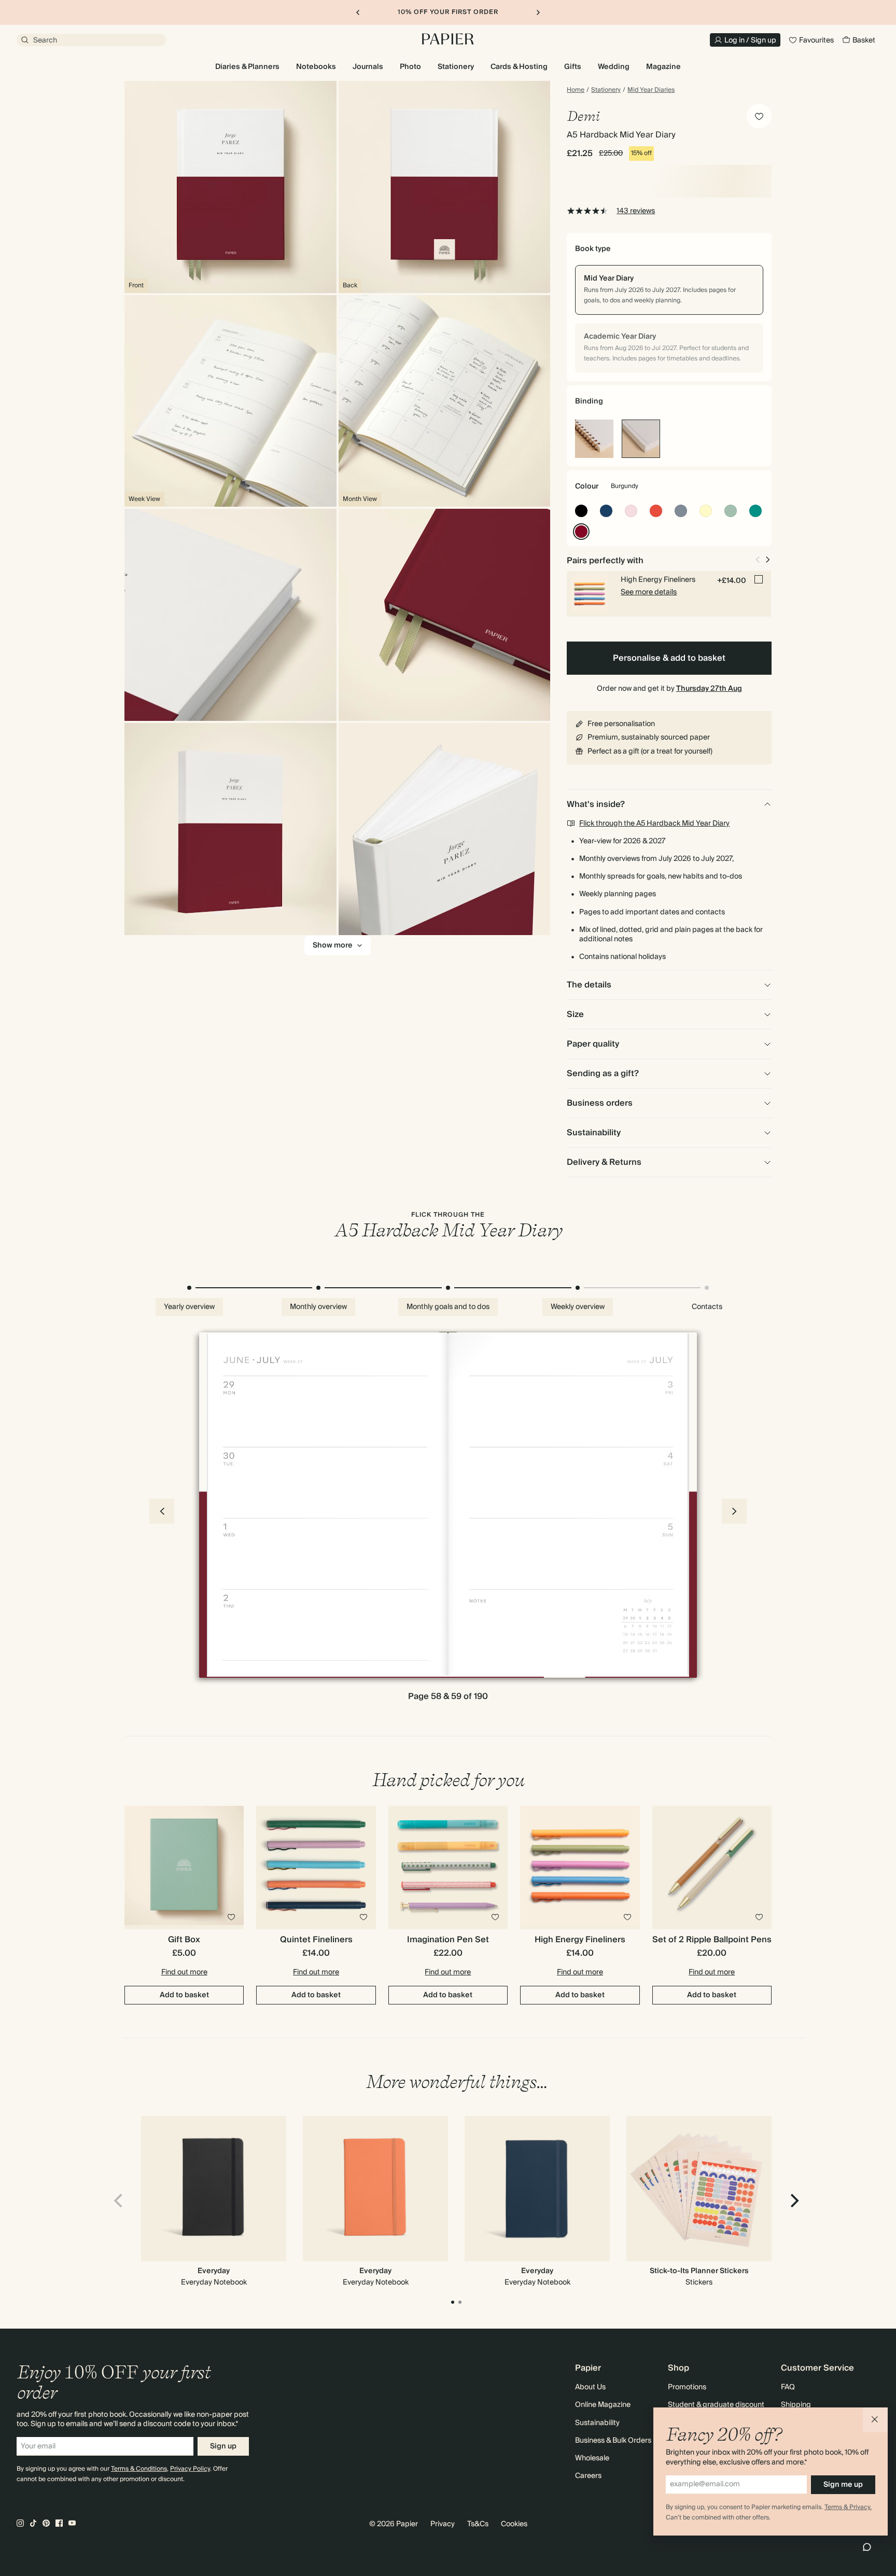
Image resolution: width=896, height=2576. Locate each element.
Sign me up (843, 2485)
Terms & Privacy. (848, 2507)
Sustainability (597, 2423)
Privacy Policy (190, 2469)
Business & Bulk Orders (613, 2441)
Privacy (443, 2524)
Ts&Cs (478, 2524)
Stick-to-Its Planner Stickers (699, 2271)
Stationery (606, 90)
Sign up (223, 2446)
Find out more (184, 1972)
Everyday (214, 2271)
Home (576, 90)
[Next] (793, 2201)
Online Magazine (603, 2405)
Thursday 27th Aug (709, 689)
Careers (588, 2476)
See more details (649, 592)
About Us (590, 2387)
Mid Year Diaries (651, 90)
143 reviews (636, 211)
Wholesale (592, 2458)
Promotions (687, 2387)
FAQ (788, 2387)
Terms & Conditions (139, 2469)
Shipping (796, 2405)
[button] (875, 2420)
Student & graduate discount (716, 2405)
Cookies (514, 2524)
